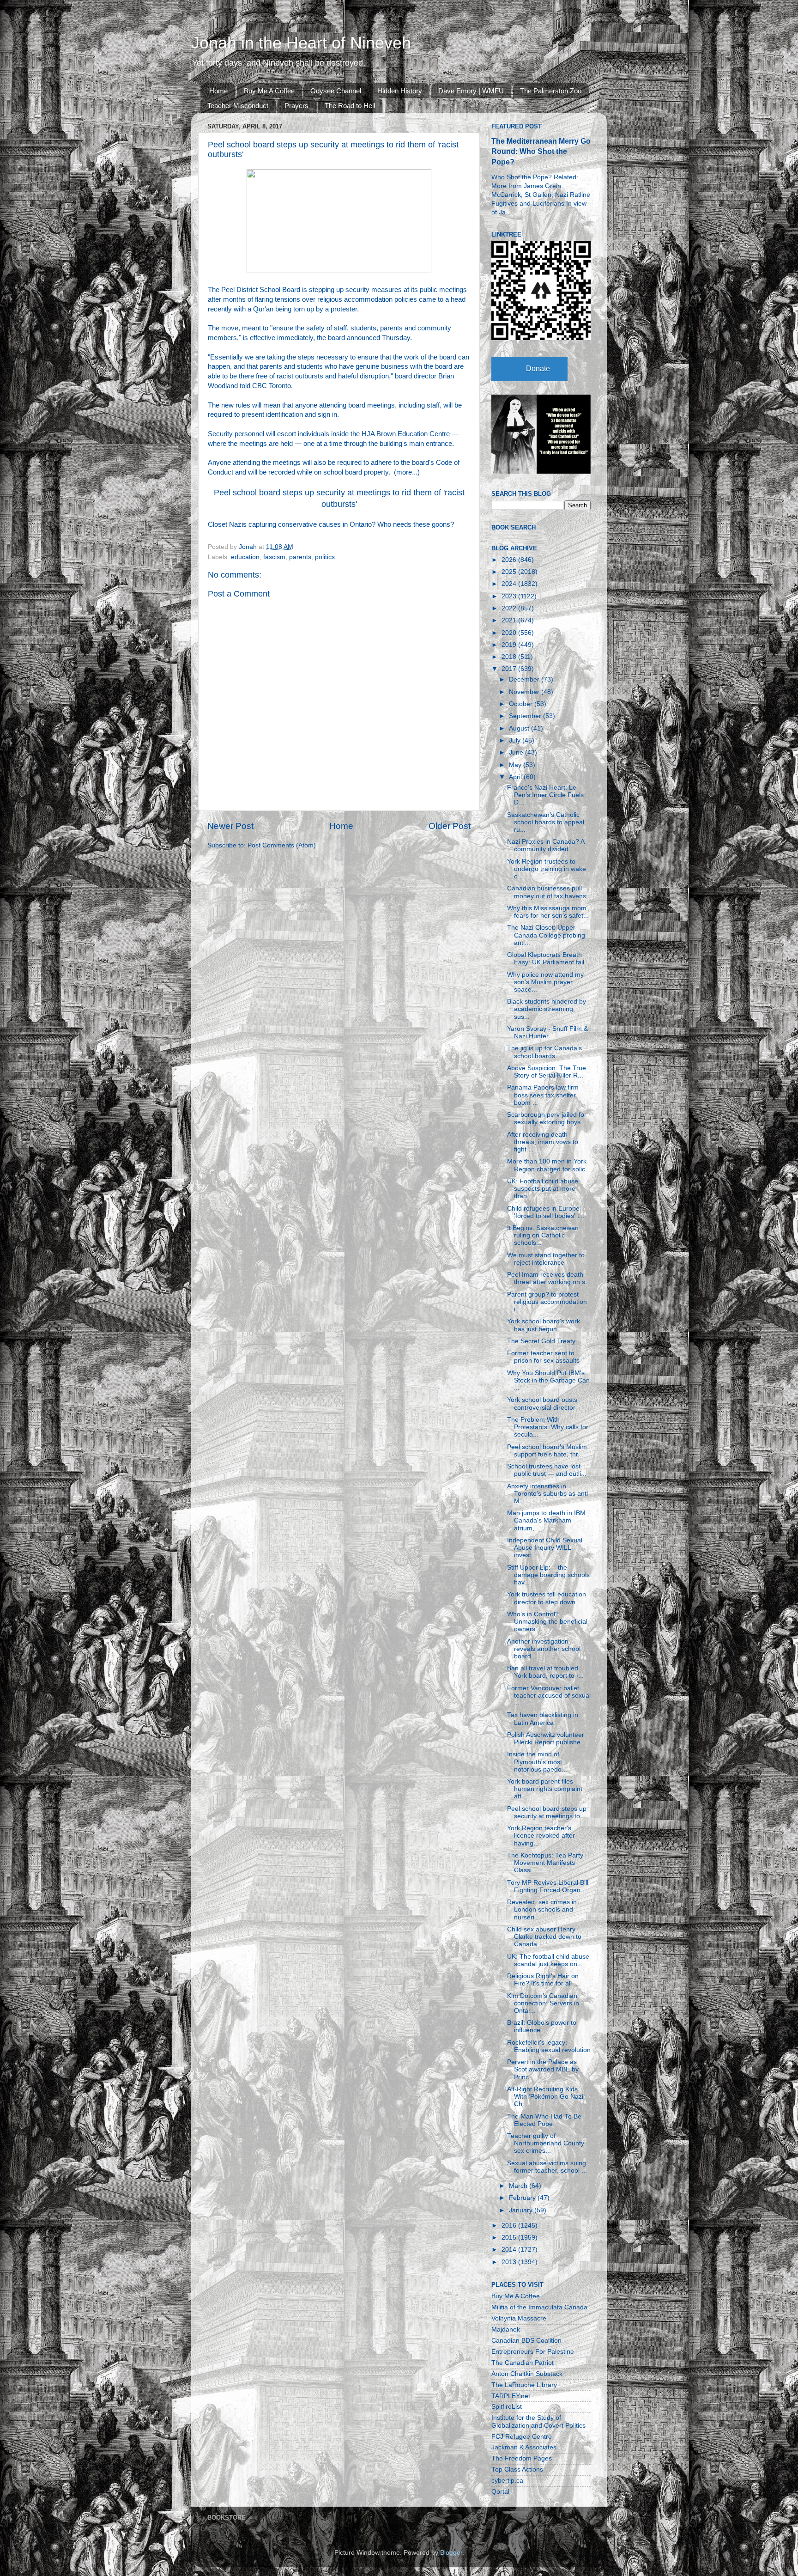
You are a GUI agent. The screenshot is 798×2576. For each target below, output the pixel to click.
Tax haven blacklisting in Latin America (543, 1719)
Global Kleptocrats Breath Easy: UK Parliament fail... (548, 959)
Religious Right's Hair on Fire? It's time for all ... (543, 1980)
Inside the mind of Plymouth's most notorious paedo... (537, 1762)
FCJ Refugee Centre (522, 2437)
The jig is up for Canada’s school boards (544, 1052)
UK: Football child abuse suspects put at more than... (543, 1189)
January (522, 2210)
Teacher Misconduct (238, 106)
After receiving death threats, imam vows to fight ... (543, 1142)
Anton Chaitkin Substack (527, 2374)
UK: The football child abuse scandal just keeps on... (548, 1960)
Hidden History (400, 91)
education (245, 557)
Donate (538, 368)
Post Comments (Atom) (282, 845)
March (519, 2186)
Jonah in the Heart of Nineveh (301, 43)
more (404, 472)
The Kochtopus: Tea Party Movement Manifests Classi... (545, 1863)
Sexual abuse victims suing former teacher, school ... (547, 2167)
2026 (510, 560)
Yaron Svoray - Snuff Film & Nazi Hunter (547, 1032)
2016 (510, 2226)
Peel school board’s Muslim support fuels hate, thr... (547, 1451)
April (516, 777)
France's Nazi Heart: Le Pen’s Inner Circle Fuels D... (545, 795)
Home (218, 91)
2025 (510, 572)
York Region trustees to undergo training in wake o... (547, 869)
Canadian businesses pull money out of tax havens (547, 892)
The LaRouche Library (524, 2385)
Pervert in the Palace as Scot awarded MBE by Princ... (543, 2069)
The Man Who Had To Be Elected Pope (544, 2120)
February (523, 2198)
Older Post (450, 826)
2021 (510, 620)
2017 (510, 669)
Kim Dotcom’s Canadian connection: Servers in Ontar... (543, 2003)
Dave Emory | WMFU (471, 91)
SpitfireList (507, 2407)
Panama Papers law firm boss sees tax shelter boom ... (543, 1095)
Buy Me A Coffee (269, 91)
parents (300, 557)
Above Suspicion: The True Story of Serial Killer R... (547, 1072)
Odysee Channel (336, 91)
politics (325, 557)
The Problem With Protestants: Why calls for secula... (548, 1427)
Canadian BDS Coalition (526, 2341)
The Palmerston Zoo (551, 91)
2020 (510, 633)
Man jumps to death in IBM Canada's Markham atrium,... (546, 1520)
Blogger (451, 2553)
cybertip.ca (507, 2481)
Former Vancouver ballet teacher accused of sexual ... (549, 1696)
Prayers (296, 106)
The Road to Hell (350, 106)
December (525, 679)
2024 (510, 584)
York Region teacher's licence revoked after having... (541, 1836)
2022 (510, 608)
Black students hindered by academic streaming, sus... (547, 1009)
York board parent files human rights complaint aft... (545, 1789)
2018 (510, 657)
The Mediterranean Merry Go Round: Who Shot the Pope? (541, 151)
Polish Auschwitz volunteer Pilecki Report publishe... (547, 1739)
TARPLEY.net (511, 2396)
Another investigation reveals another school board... (544, 1649)
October (522, 704)
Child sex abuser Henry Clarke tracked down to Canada (544, 1937)
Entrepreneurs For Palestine (533, 2352)
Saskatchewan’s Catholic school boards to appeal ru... (546, 822)
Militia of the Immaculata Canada (539, 2307)
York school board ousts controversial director (542, 1404)
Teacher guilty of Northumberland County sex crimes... (546, 2143)
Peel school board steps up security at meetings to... (547, 1812)
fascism (274, 557)
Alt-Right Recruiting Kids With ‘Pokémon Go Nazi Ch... (545, 2097)
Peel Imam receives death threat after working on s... (549, 1278)
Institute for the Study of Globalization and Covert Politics (538, 2421)
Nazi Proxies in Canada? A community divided (546, 845)
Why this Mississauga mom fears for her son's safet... (548, 912)
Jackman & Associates (524, 2447)
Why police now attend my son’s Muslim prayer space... (545, 982)
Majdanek (506, 2329)
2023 (510, 596)
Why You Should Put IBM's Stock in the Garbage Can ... (548, 1380)
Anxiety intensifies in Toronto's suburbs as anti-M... (549, 1494)
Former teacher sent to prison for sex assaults (543, 1357)
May (516, 765)
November (525, 692)
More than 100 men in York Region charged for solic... (549, 1165)
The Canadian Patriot (523, 2363)
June (517, 752)
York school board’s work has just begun (544, 1325)
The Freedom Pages (522, 2458)
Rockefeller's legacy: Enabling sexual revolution (549, 2046)
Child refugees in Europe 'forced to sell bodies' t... (546, 1212)
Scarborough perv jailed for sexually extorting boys (547, 1118)
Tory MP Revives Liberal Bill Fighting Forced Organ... (548, 1886)
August (520, 728)
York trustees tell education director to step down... (547, 1598)
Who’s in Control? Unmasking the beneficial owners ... (547, 1622)
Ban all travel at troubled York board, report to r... (545, 1672)
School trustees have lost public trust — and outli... (547, 1470)
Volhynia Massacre (519, 2318)
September (526, 716)
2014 (510, 2250)
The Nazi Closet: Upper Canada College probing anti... (546, 935)
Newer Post (230, 826)
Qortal (500, 2492)
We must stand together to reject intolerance (546, 1259)
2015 (510, 2238)
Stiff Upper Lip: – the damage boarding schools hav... (548, 1575)
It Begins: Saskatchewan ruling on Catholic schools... (543, 1235)
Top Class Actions (517, 2469)
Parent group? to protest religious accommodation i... (547, 1302)
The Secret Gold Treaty (541, 1341)
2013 (510, 2262)
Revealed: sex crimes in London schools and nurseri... (542, 1909)
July (516, 740)
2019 (510, 645)
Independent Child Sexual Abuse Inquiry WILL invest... (545, 1548)
